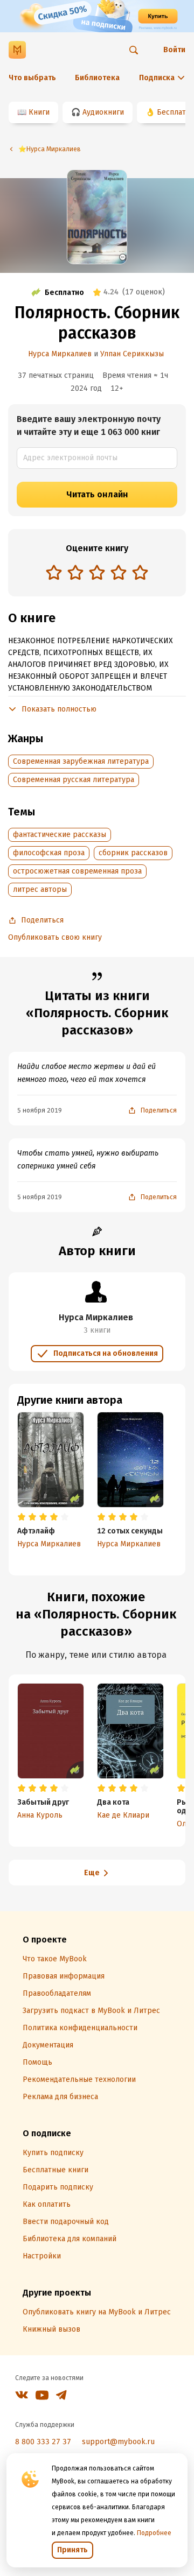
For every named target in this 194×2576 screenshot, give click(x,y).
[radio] (54, 572)
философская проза (49, 853)
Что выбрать (32, 78)
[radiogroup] (97, 573)
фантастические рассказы (60, 835)
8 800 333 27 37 (43, 2442)
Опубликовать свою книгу (55, 937)
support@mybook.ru (118, 2442)
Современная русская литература (74, 780)
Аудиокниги (103, 112)
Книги (39, 112)
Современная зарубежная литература (81, 761)
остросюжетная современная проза (77, 871)
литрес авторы (40, 889)
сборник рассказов (133, 853)
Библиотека (97, 78)
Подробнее (154, 2533)
